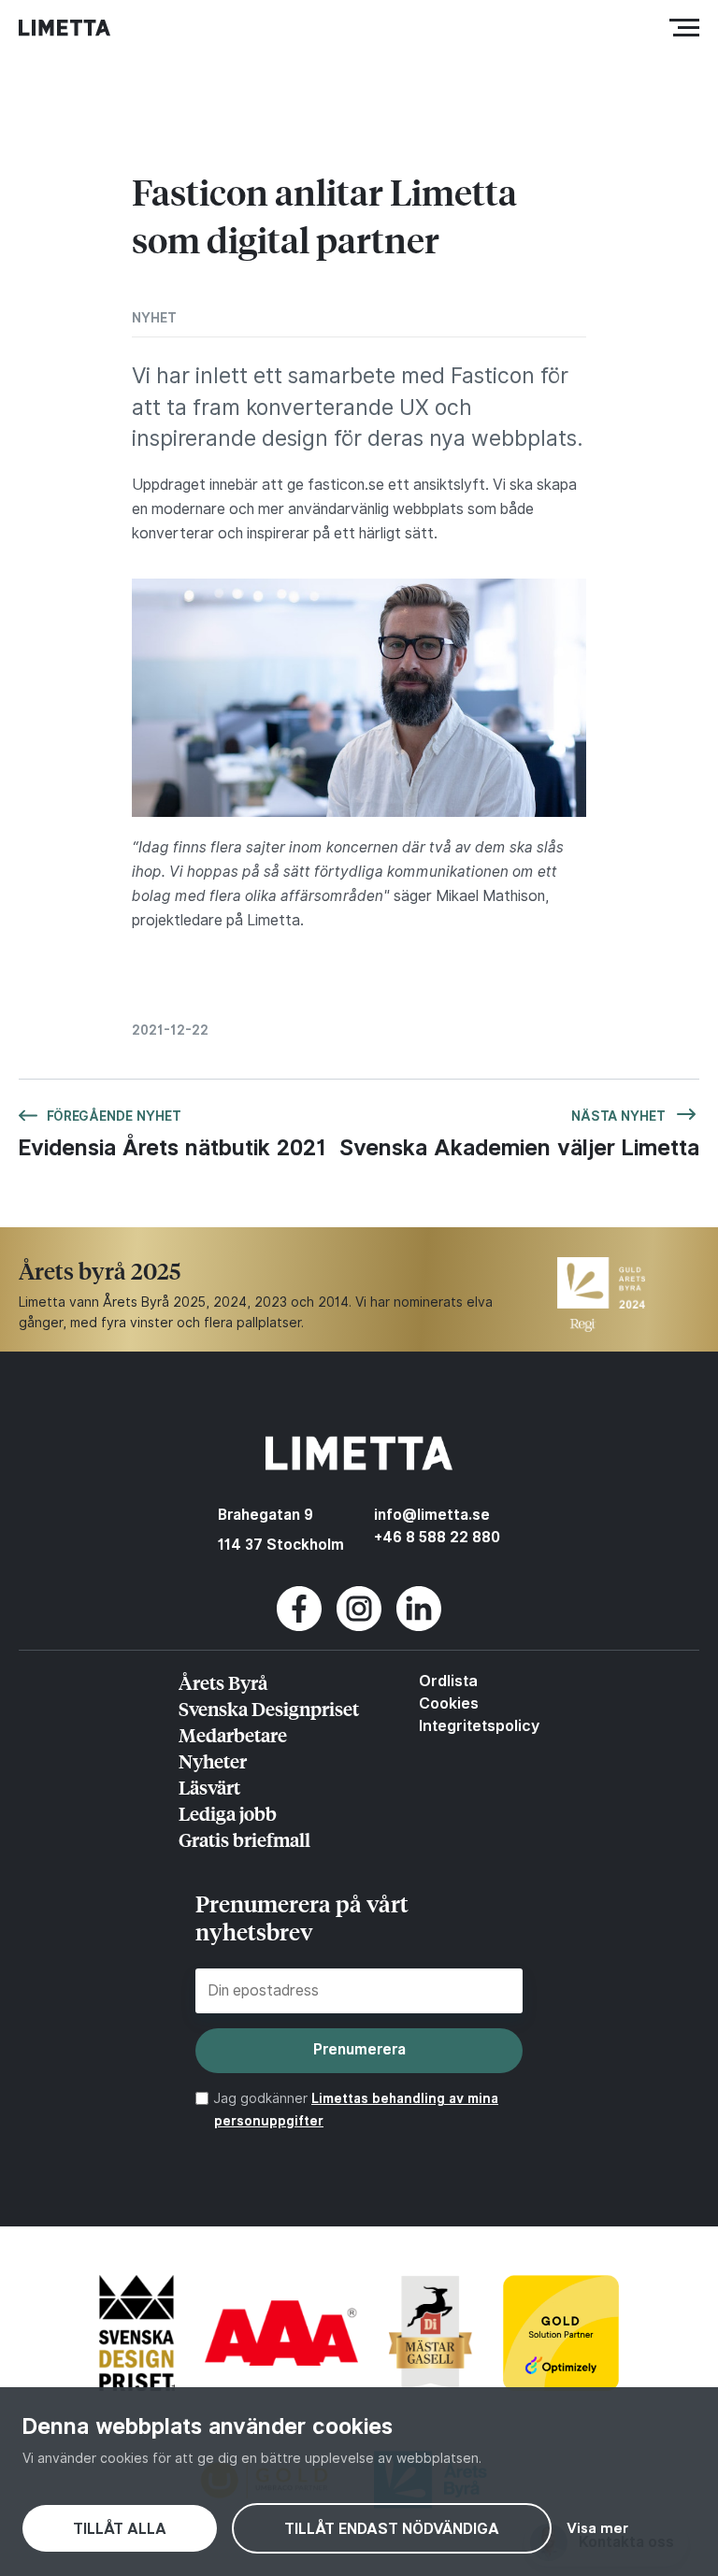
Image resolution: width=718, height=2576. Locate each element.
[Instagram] (359, 1626)
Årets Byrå (223, 1682)
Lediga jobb (228, 1813)
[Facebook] (299, 1626)
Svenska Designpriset (269, 1708)
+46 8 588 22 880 (437, 1537)
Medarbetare (233, 1734)
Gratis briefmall (244, 1839)
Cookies (449, 1703)
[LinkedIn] (419, 1626)
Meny (680, 27)
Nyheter (213, 1760)
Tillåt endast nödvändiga (392, 2529)
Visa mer (597, 2528)
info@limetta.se (432, 1515)
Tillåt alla (120, 2529)
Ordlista (448, 1681)
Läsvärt (209, 1787)
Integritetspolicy (479, 1725)
